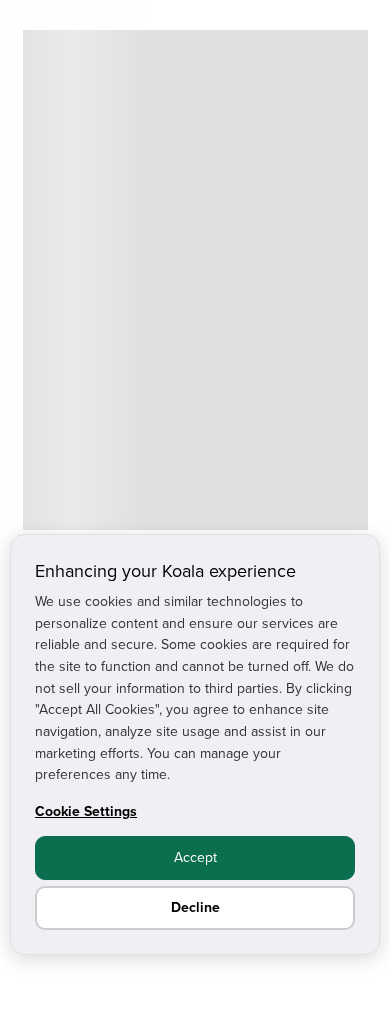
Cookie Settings (86, 811)
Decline (195, 907)
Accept (195, 857)
